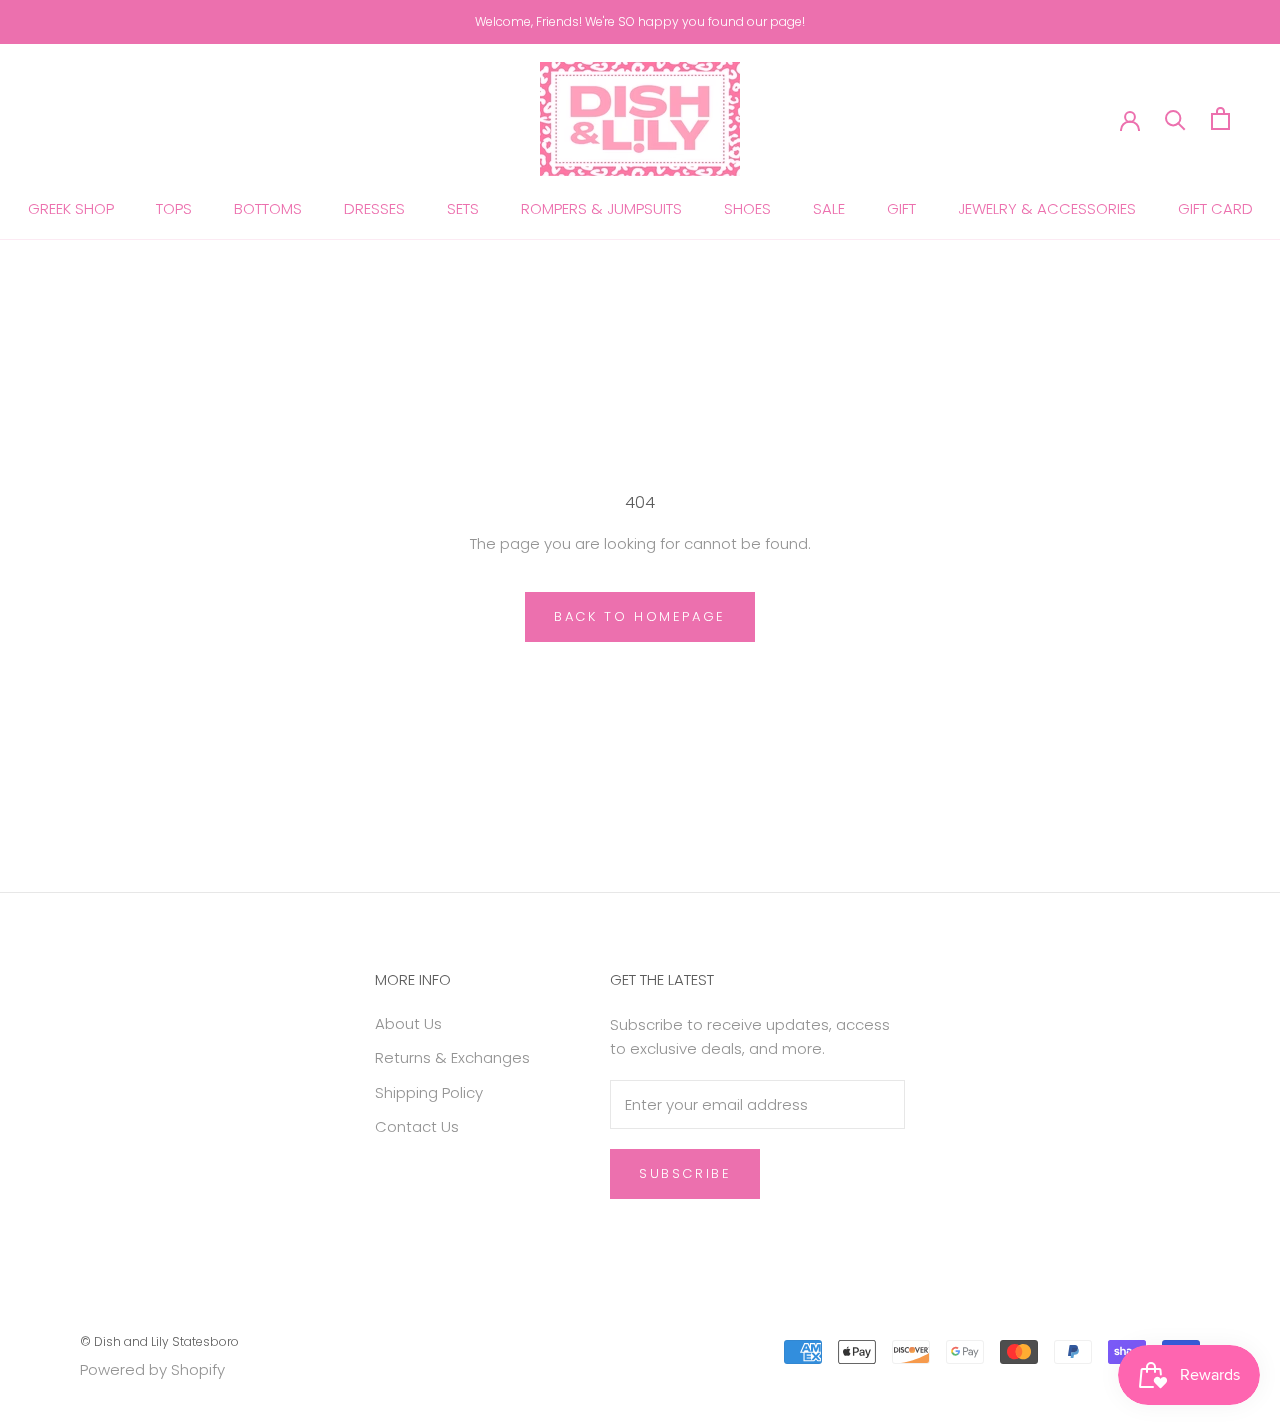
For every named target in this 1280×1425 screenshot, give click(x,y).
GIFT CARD (1215, 208)
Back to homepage (640, 616)
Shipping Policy (429, 1092)
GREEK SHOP (71, 208)
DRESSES (374, 208)
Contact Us (417, 1126)
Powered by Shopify (152, 1369)
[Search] (1175, 118)
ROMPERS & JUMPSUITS (601, 208)
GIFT (901, 208)
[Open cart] (1220, 118)
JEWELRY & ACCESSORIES (1047, 208)
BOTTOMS (268, 208)
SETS (463, 208)
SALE (829, 208)
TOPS (174, 208)
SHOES (747, 208)
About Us (408, 1023)
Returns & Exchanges (452, 1057)
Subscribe (685, 1173)
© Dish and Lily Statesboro (159, 1341)
